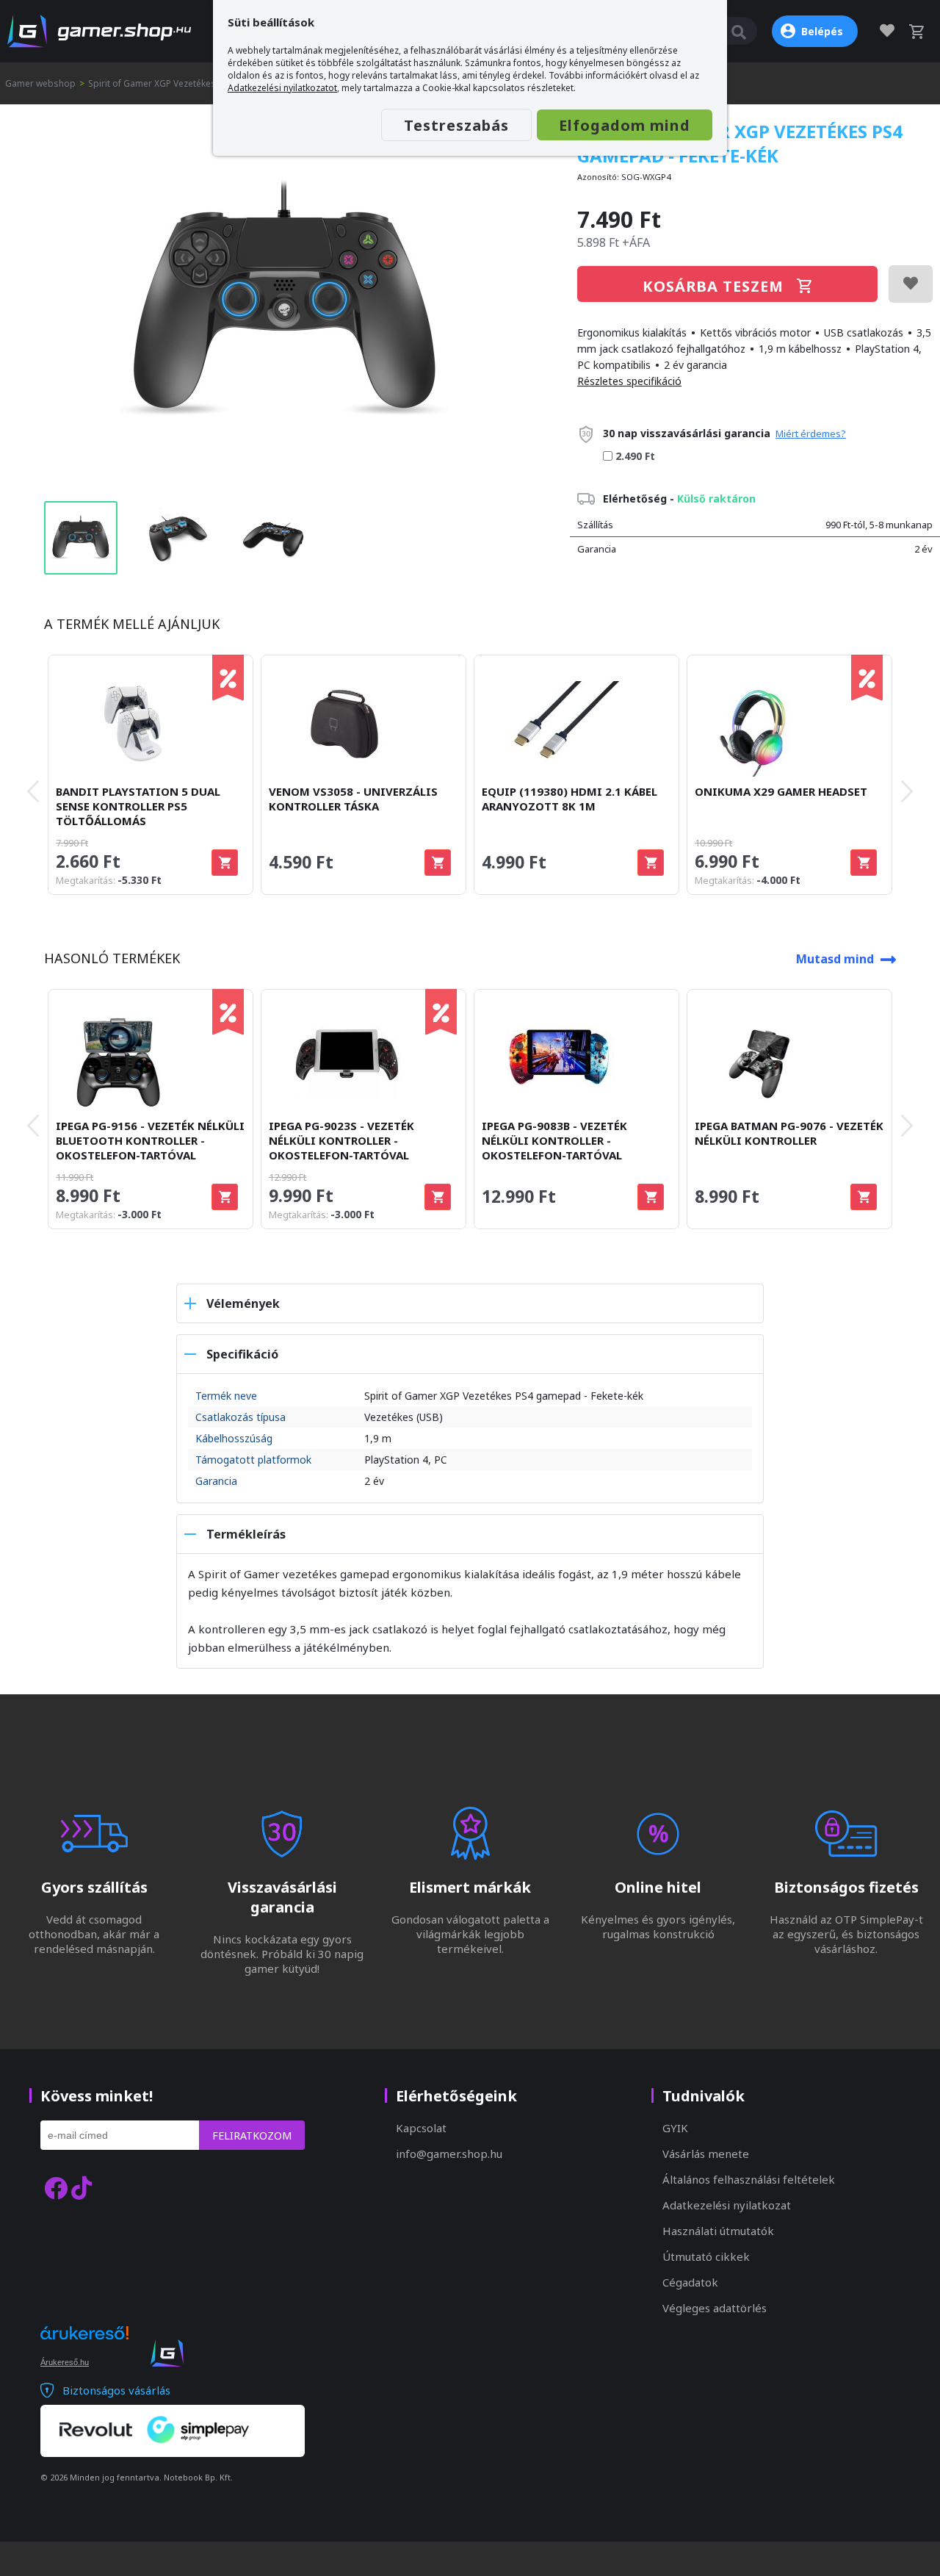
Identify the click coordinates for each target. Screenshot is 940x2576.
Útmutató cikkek (706, 2256)
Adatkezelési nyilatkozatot (282, 88)
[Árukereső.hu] (84, 2346)
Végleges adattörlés (715, 2308)
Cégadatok (690, 2282)
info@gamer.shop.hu (449, 2154)
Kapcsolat (421, 2128)
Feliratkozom (252, 2136)
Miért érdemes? (811, 433)
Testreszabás (456, 125)
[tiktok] (82, 2188)
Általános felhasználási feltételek (749, 2179)
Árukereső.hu (65, 2362)
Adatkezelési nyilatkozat (727, 2205)
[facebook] (56, 2188)
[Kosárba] (225, 863)
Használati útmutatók (718, 2231)
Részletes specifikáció (629, 381)
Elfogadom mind (625, 125)
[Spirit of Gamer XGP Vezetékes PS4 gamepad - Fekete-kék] (285, 303)
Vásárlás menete (706, 2154)
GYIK (675, 2128)
